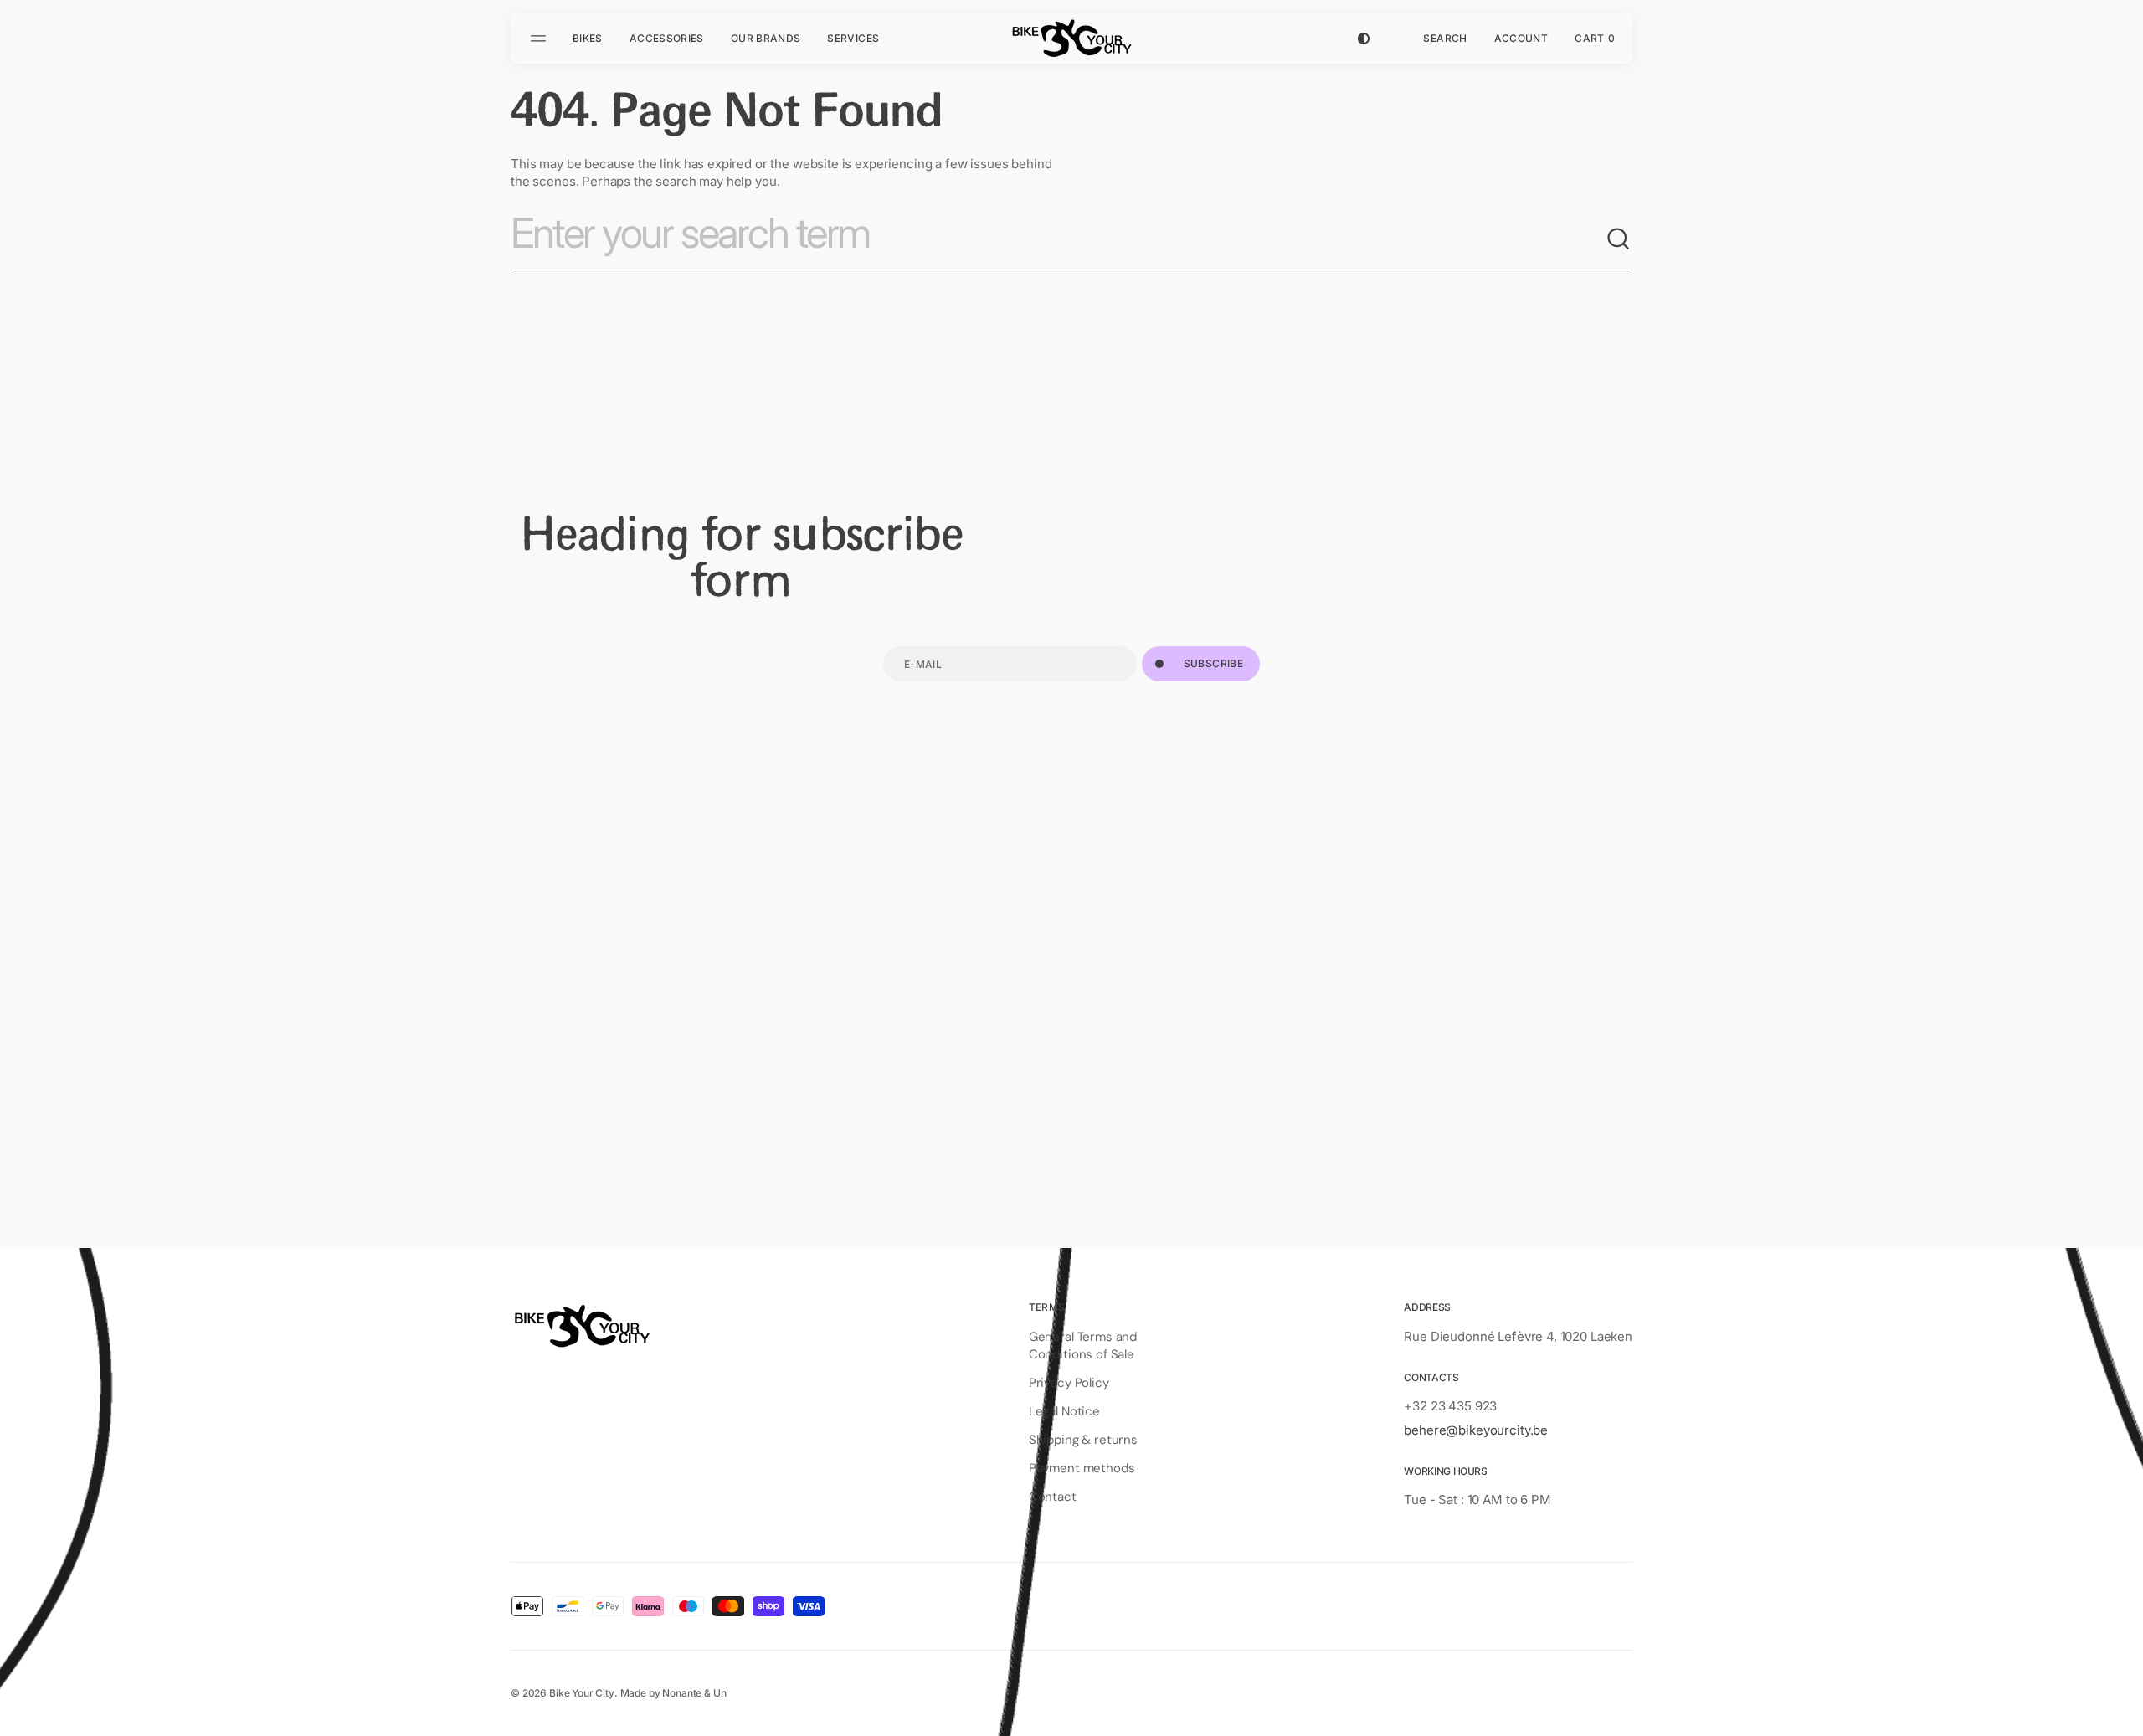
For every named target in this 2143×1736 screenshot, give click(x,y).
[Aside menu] (541, 39)
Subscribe (1213, 663)
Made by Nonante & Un (673, 1693)
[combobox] (1058, 239)
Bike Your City (582, 1693)
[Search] (1619, 239)
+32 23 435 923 (1450, 1406)
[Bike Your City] (1071, 39)
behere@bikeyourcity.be (1476, 1430)
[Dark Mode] (1364, 39)
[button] (1445, 39)
